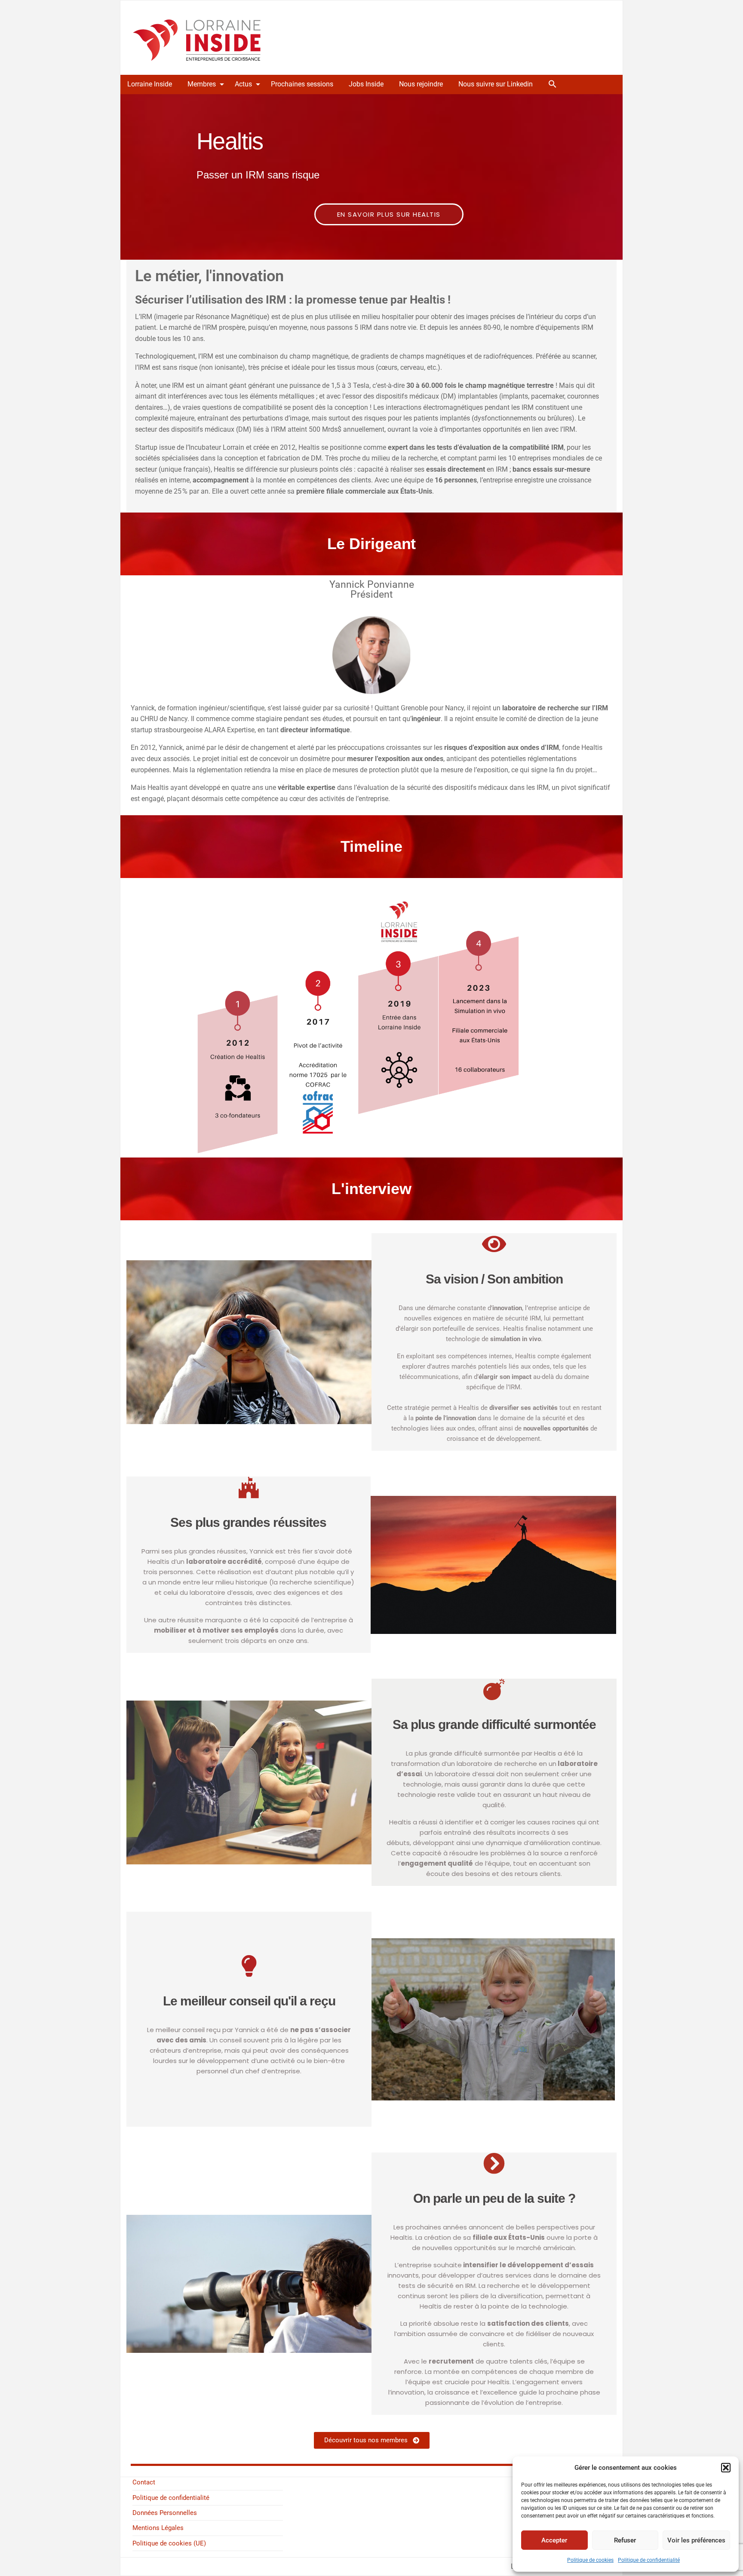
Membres (202, 84)
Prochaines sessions (302, 84)
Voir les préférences (696, 2540)
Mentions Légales (158, 2528)
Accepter (554, 2540)
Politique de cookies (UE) (169, 2543)
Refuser (625, 2540)
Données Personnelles (165, 2513)
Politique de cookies (590, 2560)
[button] (726, 2468)
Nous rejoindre (421, 84)
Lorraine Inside (150, 84)
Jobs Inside (366, 84)
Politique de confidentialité (649, 2560)
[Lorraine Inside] (197, 37)
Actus (243, 84)
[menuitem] (150, 84)
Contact (144, 2482)
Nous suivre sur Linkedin (496, 84)
